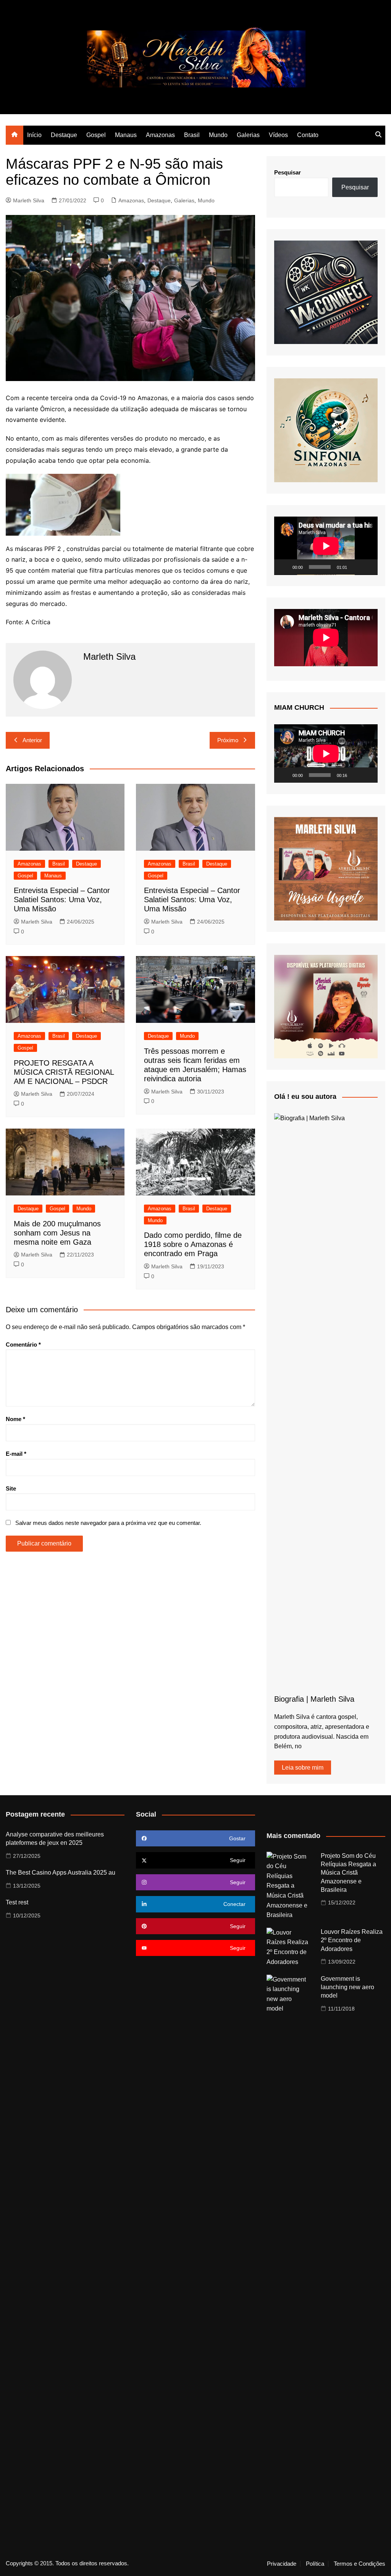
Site (11, 1488)
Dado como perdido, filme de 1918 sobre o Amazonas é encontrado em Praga (193, 1244)
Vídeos (278, 135)
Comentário (23, 1345)
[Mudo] (355, 567)
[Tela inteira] (368, 567)
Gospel (96, 135)
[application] (326, 546)
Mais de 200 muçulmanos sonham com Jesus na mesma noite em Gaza (57, 1233)
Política (315, 2564)
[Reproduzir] (284, 567)
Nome (15, 1419)
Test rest (17, 1902)
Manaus (126, 135)
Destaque (64, 135)
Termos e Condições (359, 2564)
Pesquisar (288, 172)
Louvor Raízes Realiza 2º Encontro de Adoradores (352, 1940)
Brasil (192, 135)
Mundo (218, 135)
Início (34, 135)
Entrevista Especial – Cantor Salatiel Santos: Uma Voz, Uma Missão (62, 900)
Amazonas (160, 135)
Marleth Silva (29, 200)
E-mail (16, 1454)
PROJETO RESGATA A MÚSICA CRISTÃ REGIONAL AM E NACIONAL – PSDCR (64, 1072)
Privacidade (282, 2564)
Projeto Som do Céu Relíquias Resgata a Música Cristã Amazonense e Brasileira (348, 1873)
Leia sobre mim (303, 1768)
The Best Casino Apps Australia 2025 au (61, 1873)
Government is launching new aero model (347, 1987)
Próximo (228, 740)
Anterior (32, 740)
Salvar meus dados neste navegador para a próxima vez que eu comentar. (108, 1523)
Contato (308, 135)
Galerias (248, 135)
